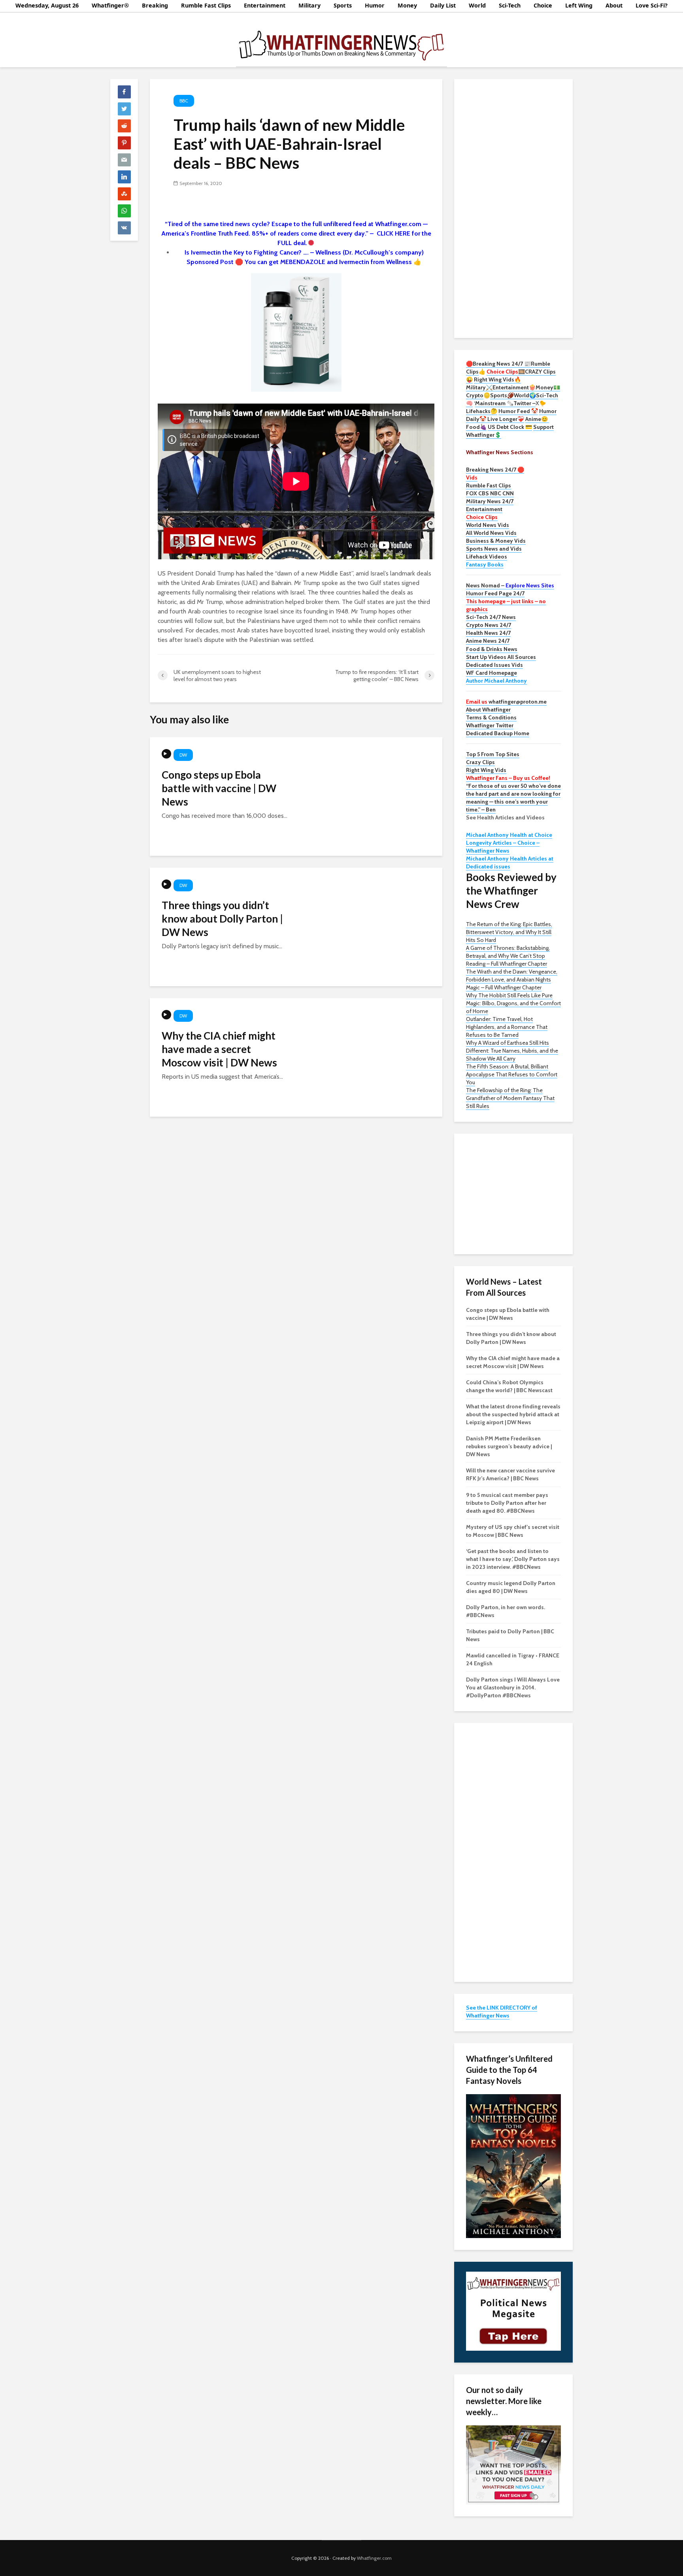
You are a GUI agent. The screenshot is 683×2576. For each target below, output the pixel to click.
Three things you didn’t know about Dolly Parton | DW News (222, 919)
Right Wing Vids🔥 (497, 379)
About (614, 5)
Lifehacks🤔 (482, 411)
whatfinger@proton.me (506, 702)
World (477, 5)
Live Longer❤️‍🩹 (506, 419)
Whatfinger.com (374, 2558)
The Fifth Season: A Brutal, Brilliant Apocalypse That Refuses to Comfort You (512, 1074)
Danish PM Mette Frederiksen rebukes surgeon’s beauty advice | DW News (509, 1446)
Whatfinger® (110, 5)
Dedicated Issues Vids (494, 665)
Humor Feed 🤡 (518, 411)
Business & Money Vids (496, 541)
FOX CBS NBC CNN (490, 493)
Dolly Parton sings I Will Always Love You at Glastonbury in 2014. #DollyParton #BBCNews (513, 1687)
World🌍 (525, 395)
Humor (375, 5)
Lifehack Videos (487, 557)
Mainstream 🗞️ (494, 403)
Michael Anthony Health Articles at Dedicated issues (510, 862)
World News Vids (488, 525)
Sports (343, 5)
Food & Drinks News (492, 649)
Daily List (443, 5)
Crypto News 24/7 (489, 625)
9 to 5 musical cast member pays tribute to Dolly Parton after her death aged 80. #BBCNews (507, 1503)
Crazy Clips (480, 762)
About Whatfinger (488, 710)
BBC (184, 101)
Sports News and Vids (494, 549)
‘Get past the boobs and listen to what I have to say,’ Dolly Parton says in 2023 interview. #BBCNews (513, 1559)
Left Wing (579, 5)
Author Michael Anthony (496, 681)
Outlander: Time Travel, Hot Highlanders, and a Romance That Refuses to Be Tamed (507, 1027)
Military (309, 5)
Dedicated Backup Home (498, 733)
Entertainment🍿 (514, 387)
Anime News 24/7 (488, 641)
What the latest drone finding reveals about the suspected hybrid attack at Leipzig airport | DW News (513, 1414)
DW (183, 755)
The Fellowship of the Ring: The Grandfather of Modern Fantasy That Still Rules (510, 1098)
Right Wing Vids (486, 770)
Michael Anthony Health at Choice (509, 835)
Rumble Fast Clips (206, 5)
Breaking (155, 5)
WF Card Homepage (491, 673)
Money (407, 5)
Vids (472, 477)
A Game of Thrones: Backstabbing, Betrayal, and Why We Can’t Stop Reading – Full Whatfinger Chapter (508, 956)
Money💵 (548, 387)
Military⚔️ (479, 387)
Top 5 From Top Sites (493, 754)
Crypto (475, 395)
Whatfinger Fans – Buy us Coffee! (508, 778)
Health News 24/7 (488, 633)
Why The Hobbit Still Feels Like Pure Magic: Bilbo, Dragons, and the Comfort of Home (513, 1003)
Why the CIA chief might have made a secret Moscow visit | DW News (219, 1049)
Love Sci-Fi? (652, 5)
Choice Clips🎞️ (506, 372)
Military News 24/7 (490, 501)
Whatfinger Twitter (490, 725)
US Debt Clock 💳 (510, 427)
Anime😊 (537, 419)
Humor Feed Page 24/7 (495, 593)
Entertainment (265, 5)
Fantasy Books (485, 564)
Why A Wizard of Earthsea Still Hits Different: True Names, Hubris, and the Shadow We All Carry (512, 1051)
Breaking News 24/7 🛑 (495, 470)
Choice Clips (482, 517)
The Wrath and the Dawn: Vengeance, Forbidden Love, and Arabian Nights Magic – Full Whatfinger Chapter (512, 979)
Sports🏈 (502, 395)
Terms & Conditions (491, 717)
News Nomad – (510, 585)
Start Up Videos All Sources (501, 657)
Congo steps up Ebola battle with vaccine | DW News (219, 788)
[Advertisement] (513, 208)
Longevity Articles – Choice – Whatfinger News (503, 847)
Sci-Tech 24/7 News (491, 617)
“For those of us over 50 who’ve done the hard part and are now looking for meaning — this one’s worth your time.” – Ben (513, 798)
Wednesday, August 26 (47, 5)
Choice (543, 5)
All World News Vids (491, 533)
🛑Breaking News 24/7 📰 (498, 364)
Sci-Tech (510, 5)
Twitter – (525, 403)
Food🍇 (476, 427)
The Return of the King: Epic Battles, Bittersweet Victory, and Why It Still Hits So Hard (509, 932)
